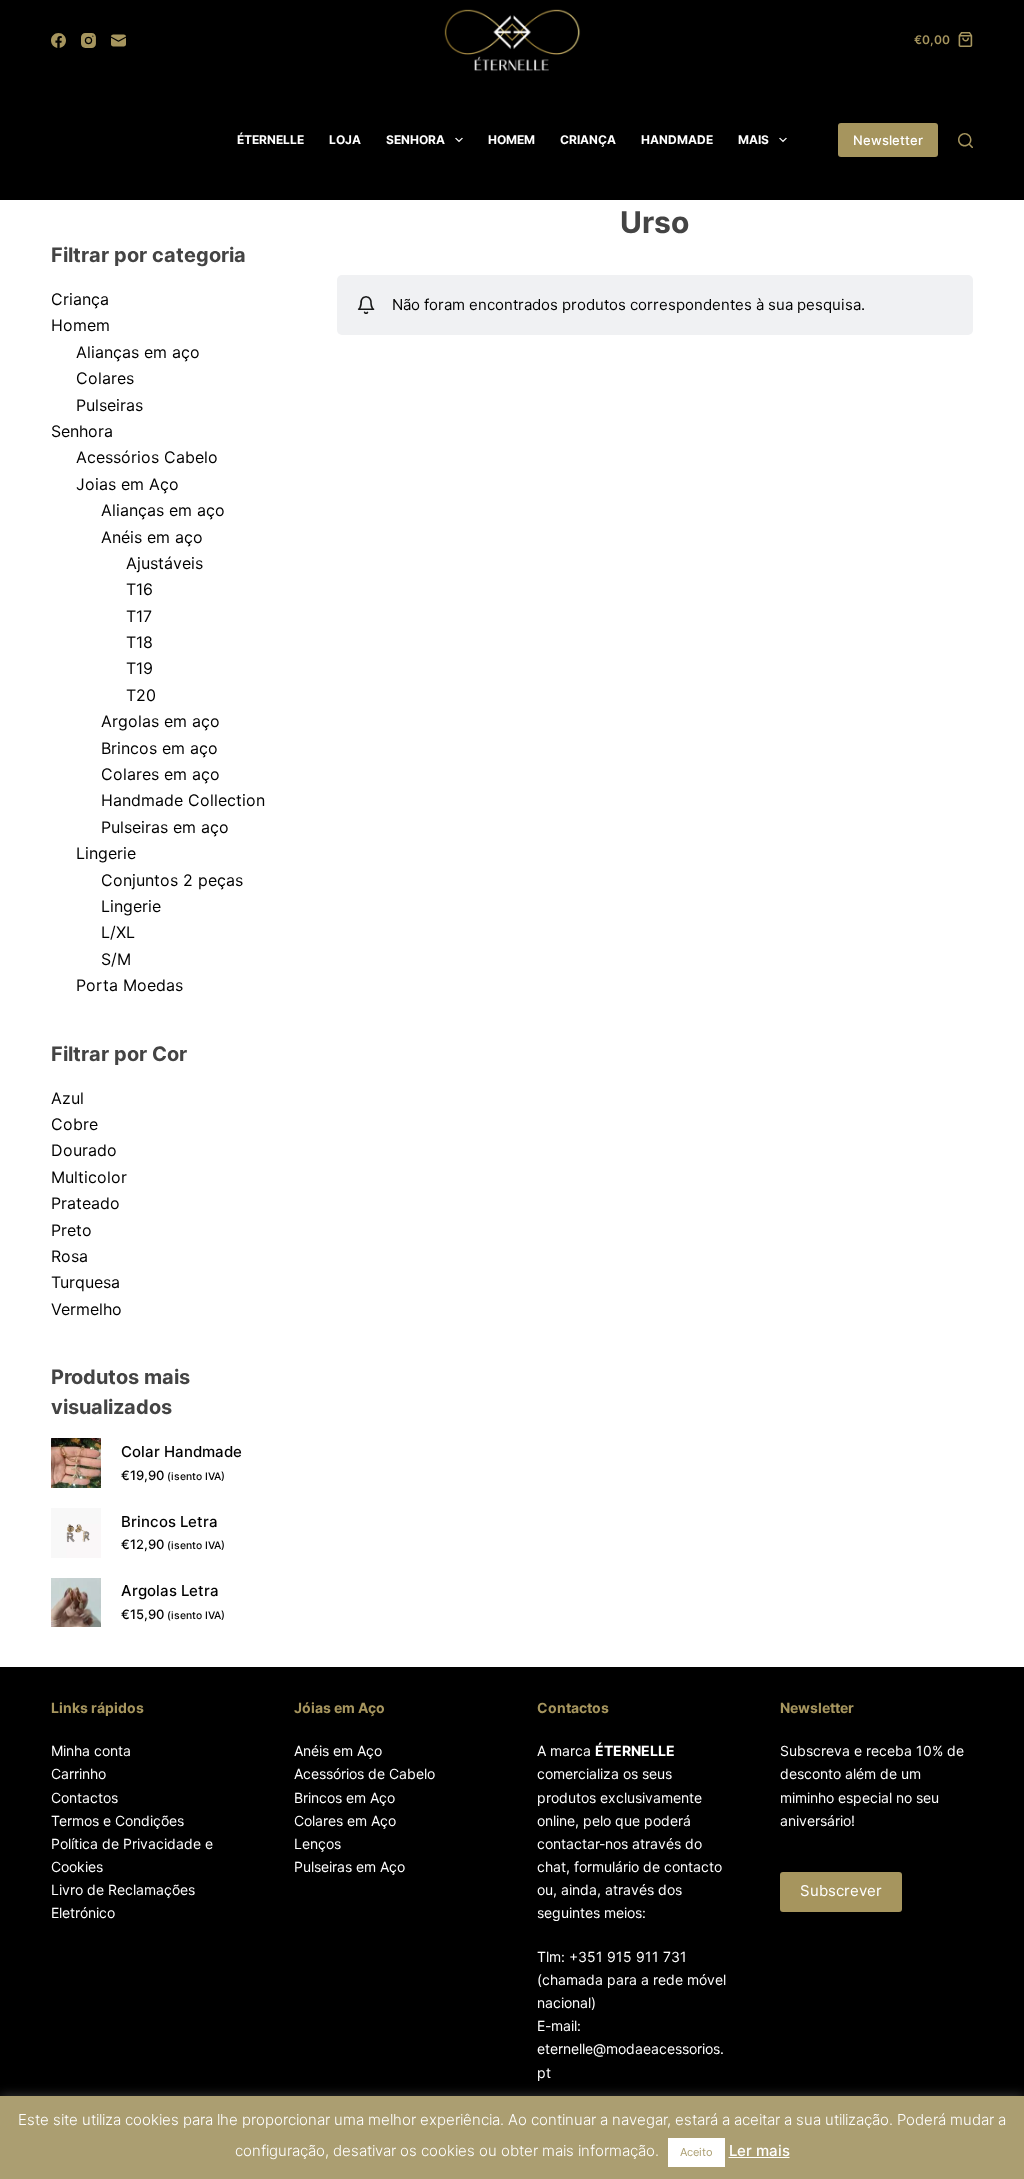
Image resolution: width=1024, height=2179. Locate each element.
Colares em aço (160, 774)
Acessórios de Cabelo (364, 1773)
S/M (116, 959)
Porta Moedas (129, 985)
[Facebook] (58, 40)
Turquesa (85, 1282)
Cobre (74, 1124)
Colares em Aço (345, 1820)
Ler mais (759, 2150)
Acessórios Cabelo (147, 457)
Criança (80, 299)
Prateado (85, 1203)
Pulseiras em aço (165, 827)
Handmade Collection (183, 800)
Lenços (317, 1843)
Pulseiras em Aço (349, 1866)
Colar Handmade (181, 1451)
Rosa (69, 1256)
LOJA (345, 139)
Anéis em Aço (338, 1750)
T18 (139, 642)
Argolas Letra (170, 1590)
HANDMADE (677, 139)
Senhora (82, 431)
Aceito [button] (696, 2152)
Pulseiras (109, 405)
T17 (139, 616)
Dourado (84, 1150)
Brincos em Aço (344, 1797)
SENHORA (415, 139)
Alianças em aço (138, 352)
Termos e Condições (117, 1820)
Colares (105, 378)
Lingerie (106, 853)
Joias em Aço (127, 484)
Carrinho (78, 1773)
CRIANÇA (588, 139)
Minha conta (91, 1750)
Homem (80, 325)
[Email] (118, 40)
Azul (67, 1098)
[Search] (965, 140)
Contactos (84, 1797)
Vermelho (86, 1309)
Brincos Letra (169, 1521)
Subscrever (841, 1890)
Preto (71, 1230)
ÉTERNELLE (270, 139)
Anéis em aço (152, 537)
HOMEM (511, 139)
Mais (753, 139)
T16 (139, 589)
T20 (141, 695)
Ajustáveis (164, 563)
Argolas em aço (160, 721)
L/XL (118, 932)
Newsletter (888, 140)
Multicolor (89, 1177)
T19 (139, 668)
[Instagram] (88, 40)
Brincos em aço (159, 748)
